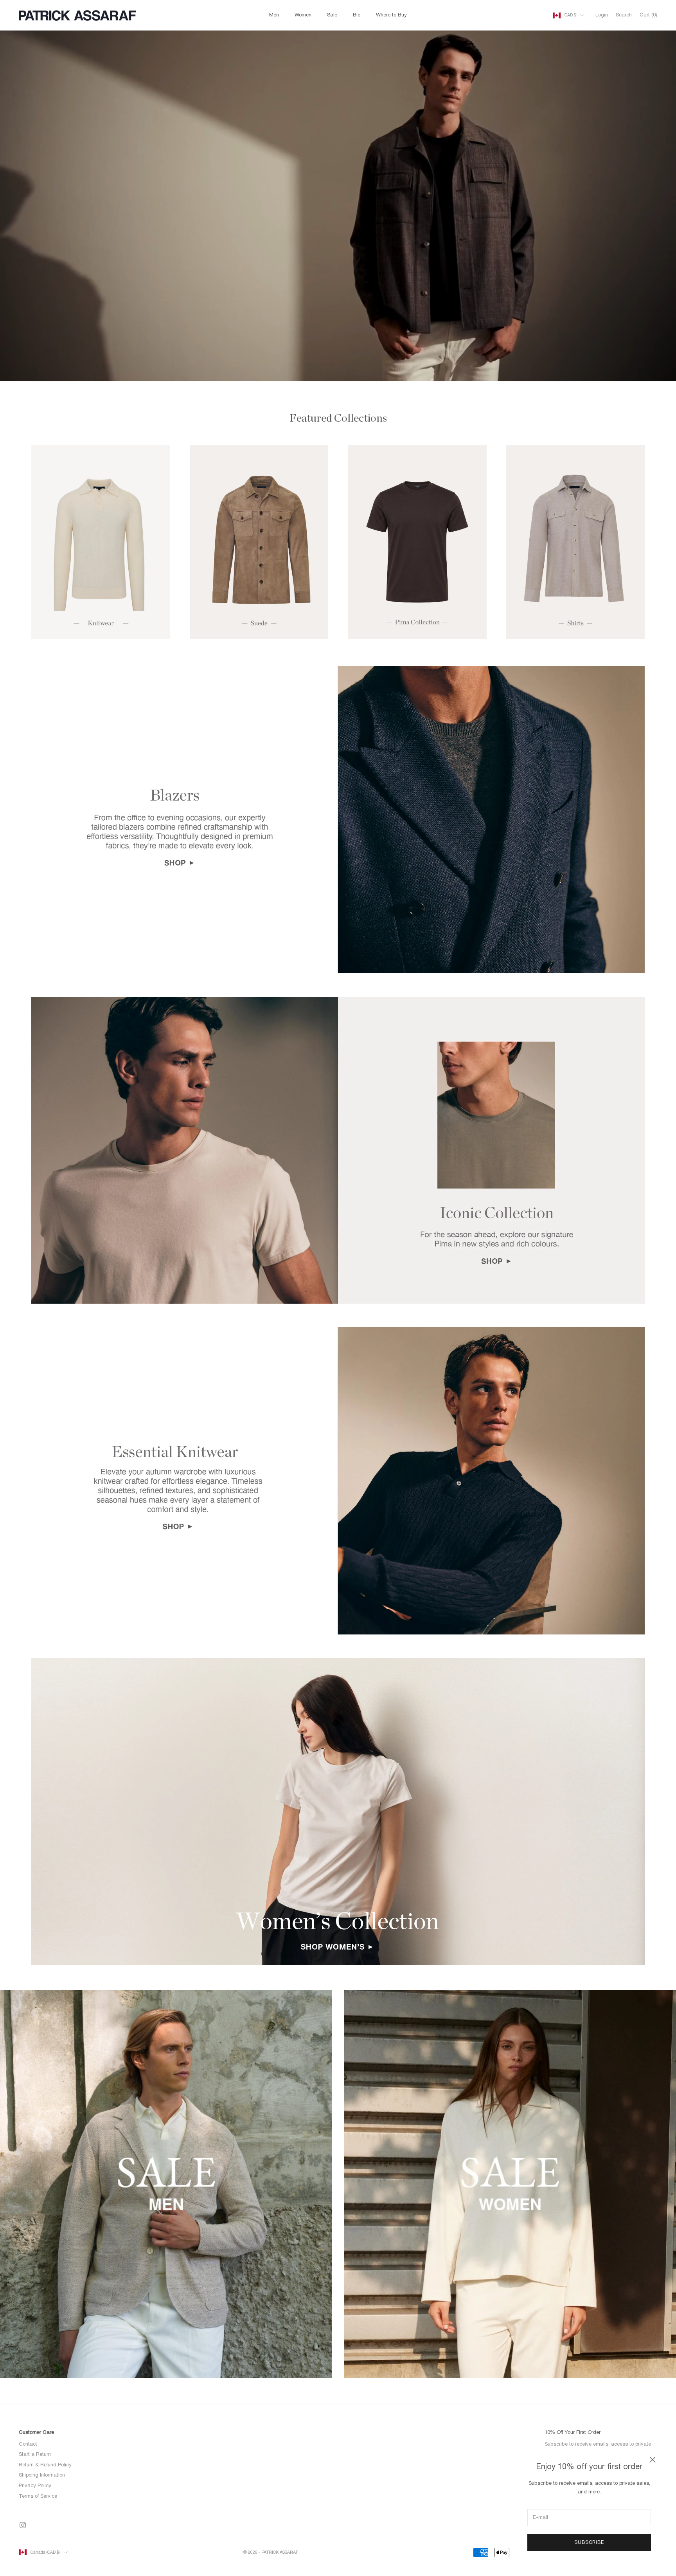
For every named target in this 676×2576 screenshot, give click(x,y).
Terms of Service (38, 2497)
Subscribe (589, 2543)
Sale (332, 15)
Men (274, 15)
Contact (28, 2444)
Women (303, 15)
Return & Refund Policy (45, 2465)
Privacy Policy (35, 2486)
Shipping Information (42, 2475)
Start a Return (35, 2455)
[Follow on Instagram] (23, 2525)
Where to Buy (391, 15)
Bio (357, 15)
